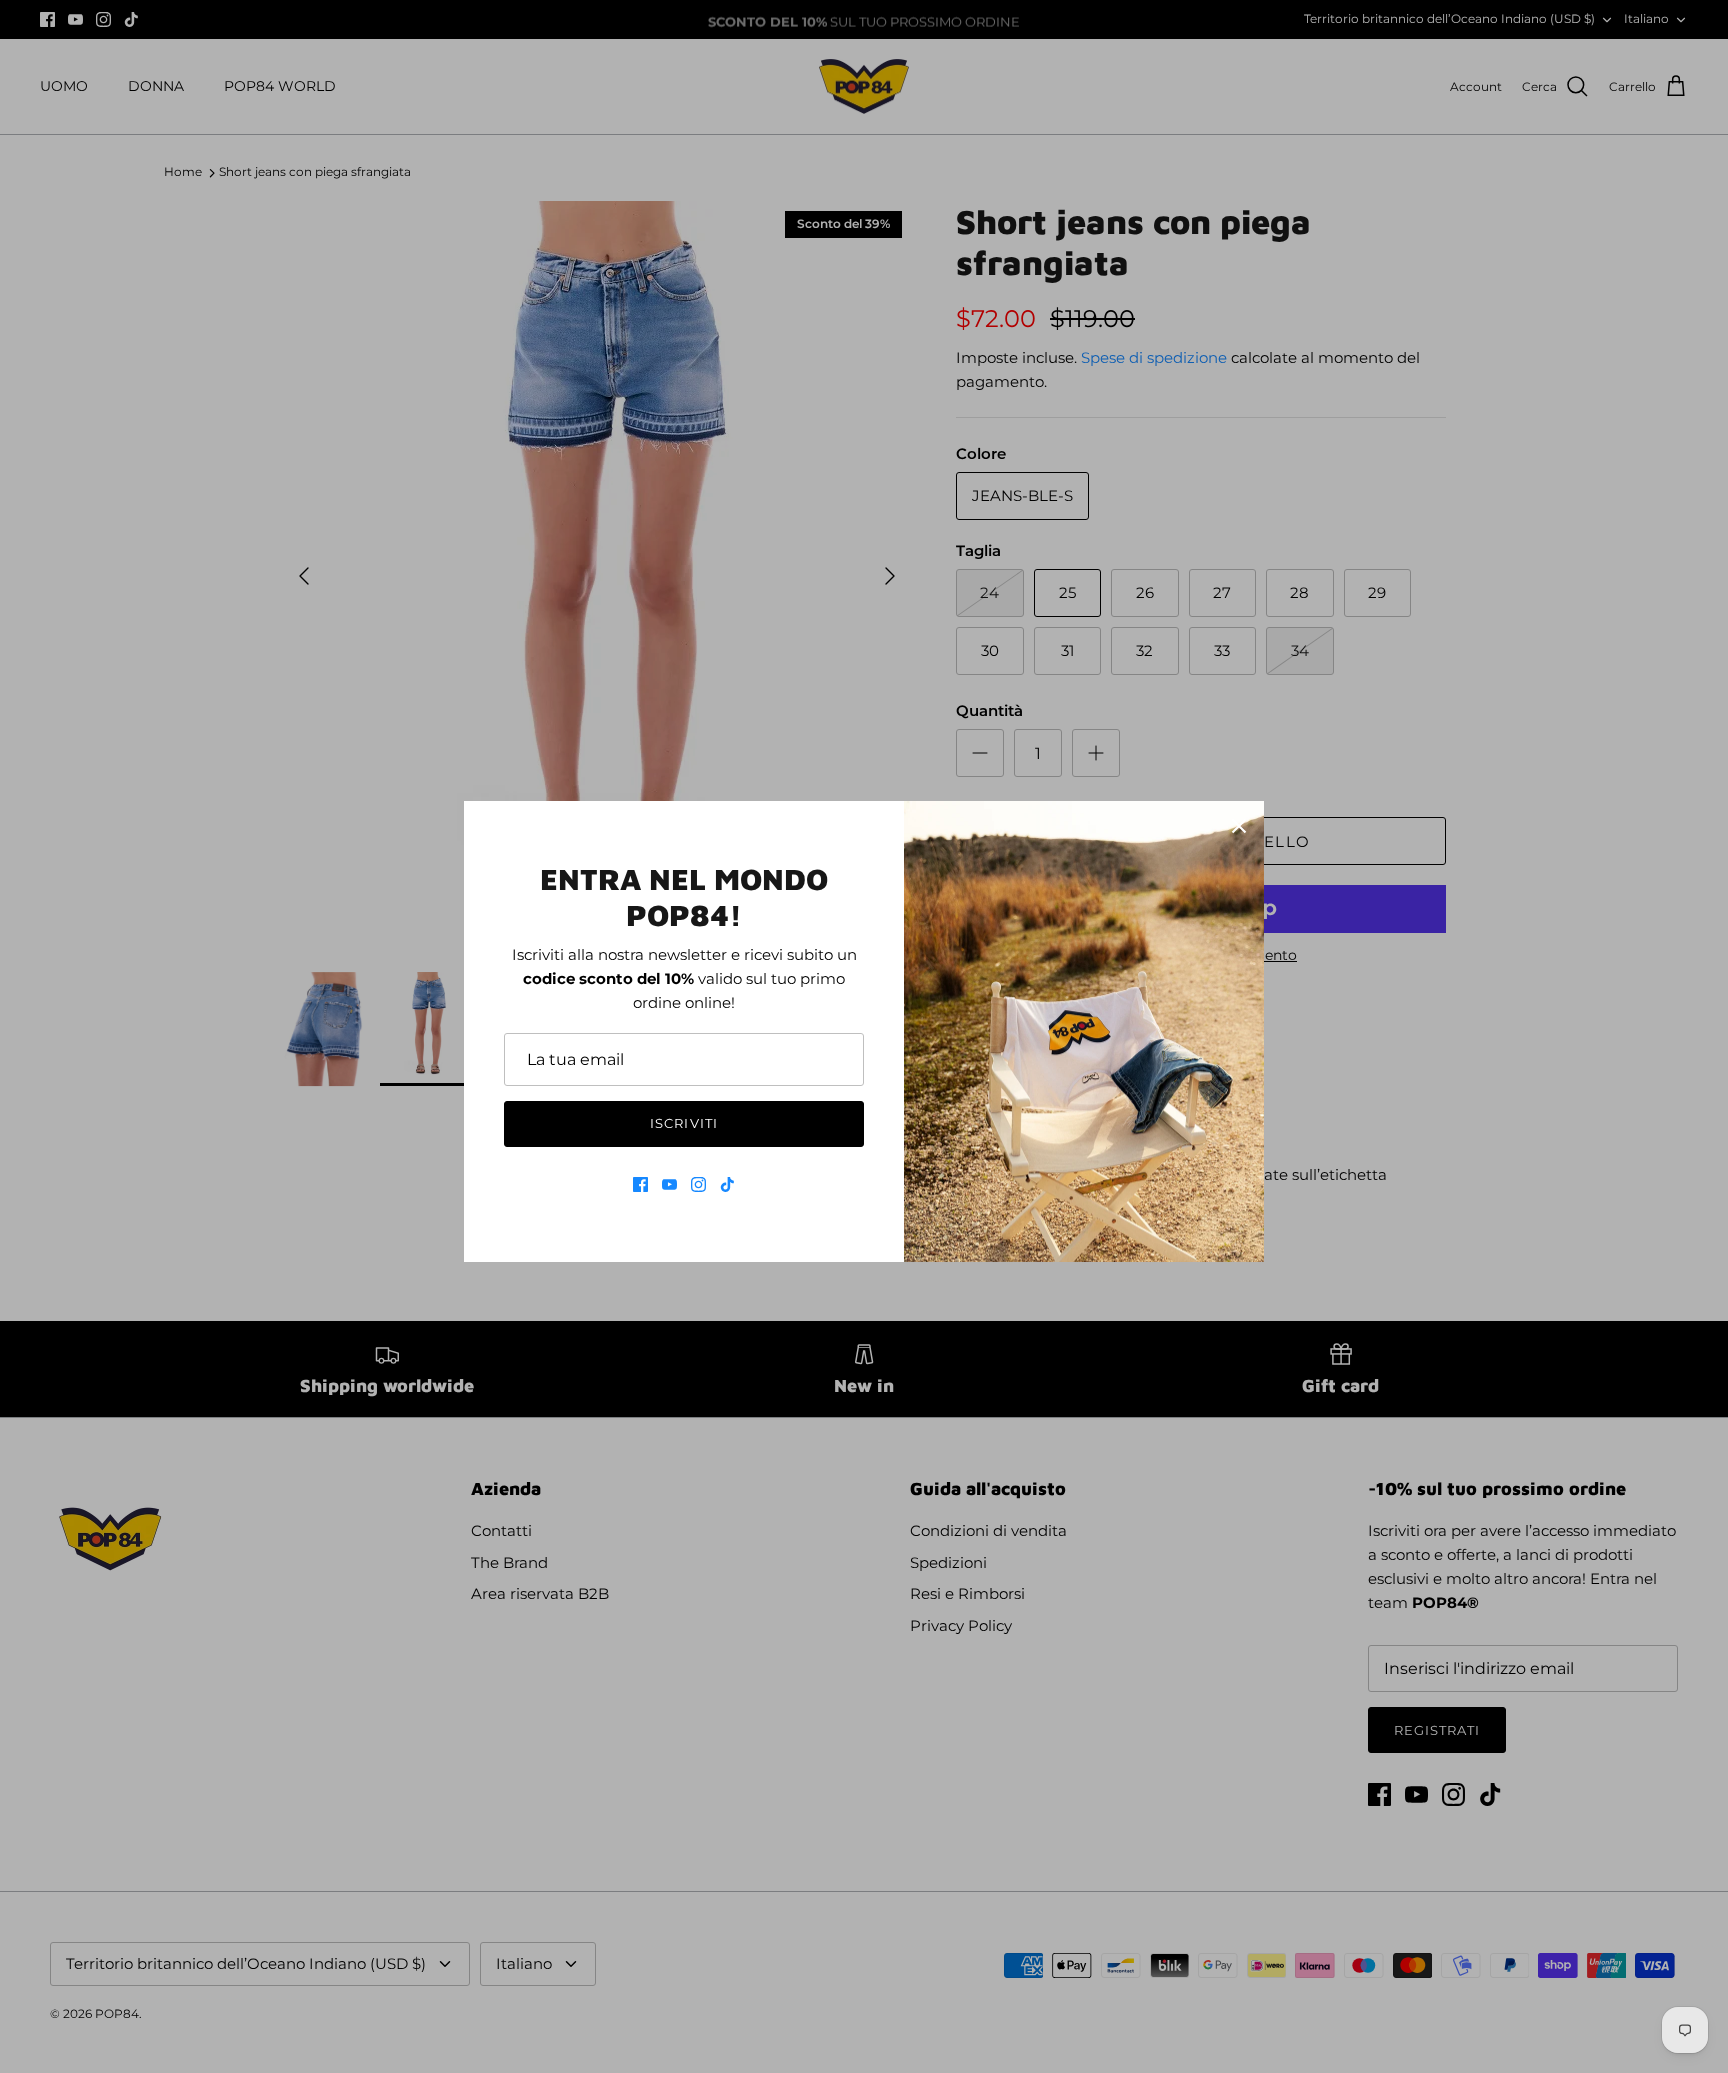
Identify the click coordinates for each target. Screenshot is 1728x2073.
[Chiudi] (1239, 826)
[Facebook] (640, 1184)
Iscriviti (683, 1123)
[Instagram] (698, 1184)
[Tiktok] (727, 1184)
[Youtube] (669, 1184)
